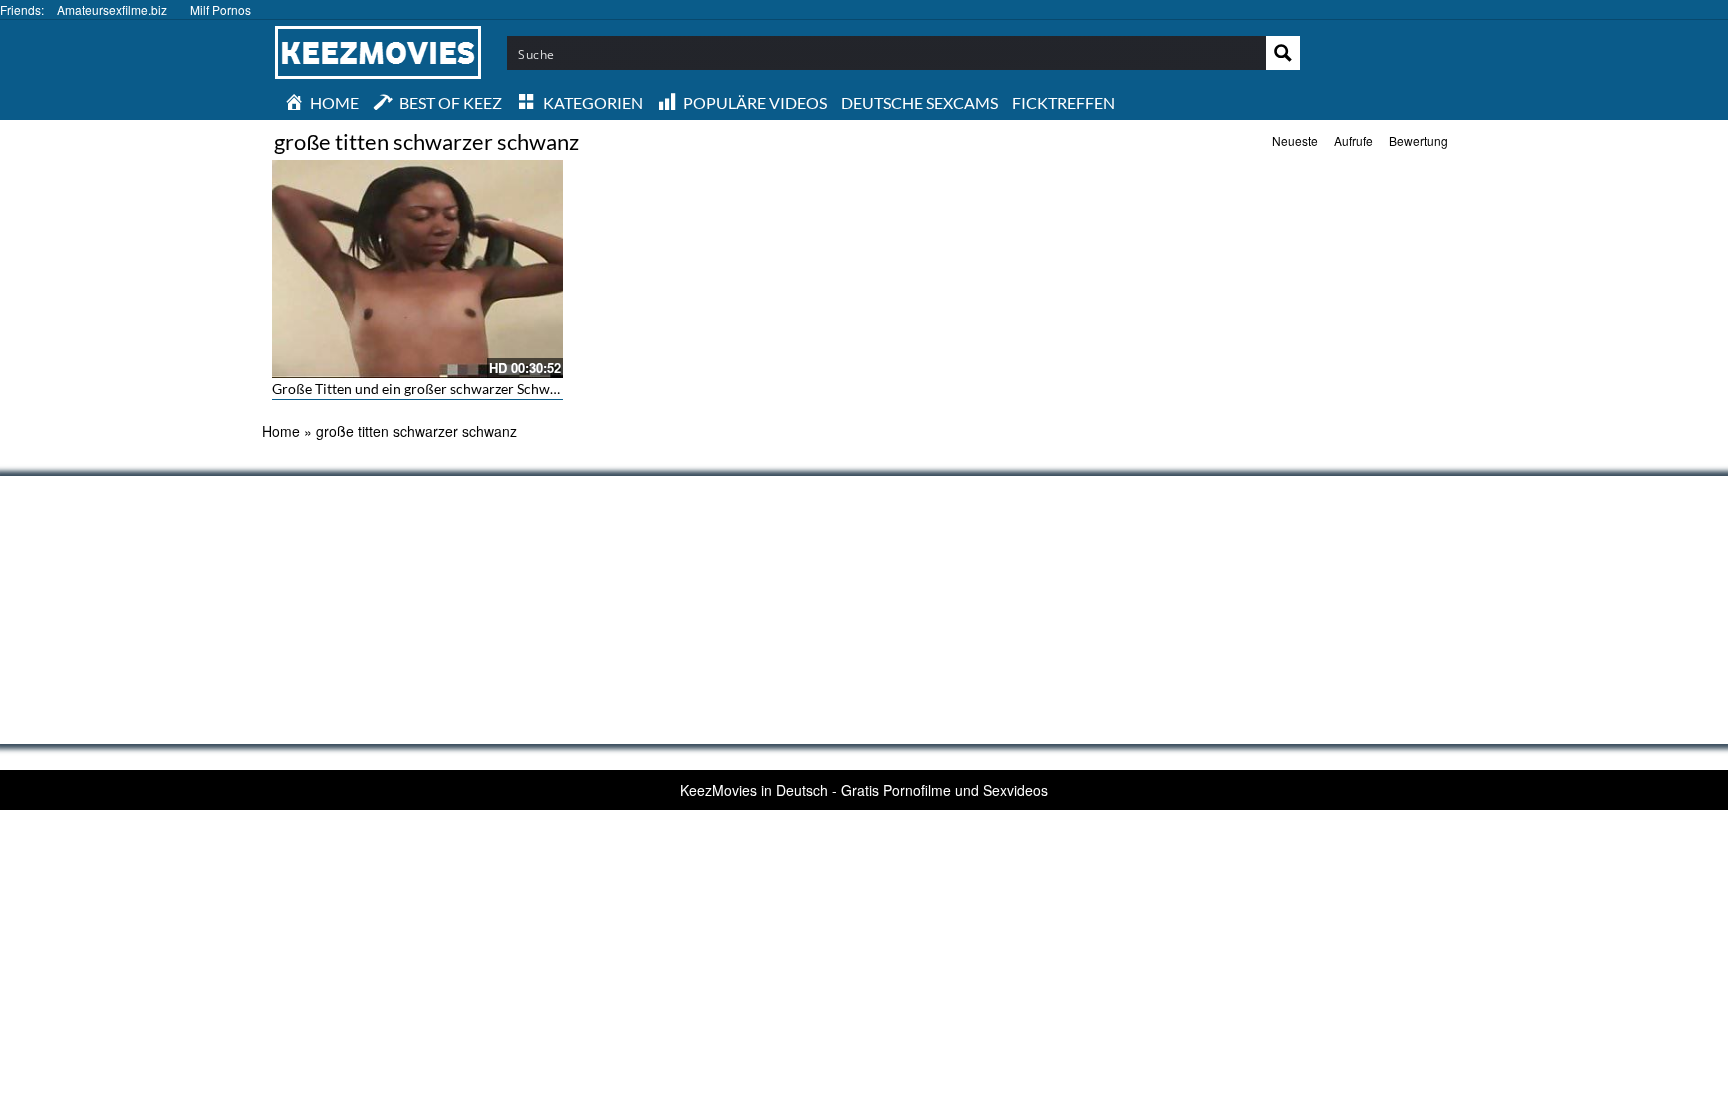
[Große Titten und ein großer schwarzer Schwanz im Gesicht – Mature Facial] (417, 269)
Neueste (1295, 140)
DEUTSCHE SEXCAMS (919, 102)
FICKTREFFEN (1063, 102)
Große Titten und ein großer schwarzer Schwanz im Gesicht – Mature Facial (506, 388)
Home (281, 431)
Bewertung (1418, 140)
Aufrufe (1353, 140)
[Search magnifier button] (1283, 53)
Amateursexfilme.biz (112, 9)
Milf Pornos (220, 9)
